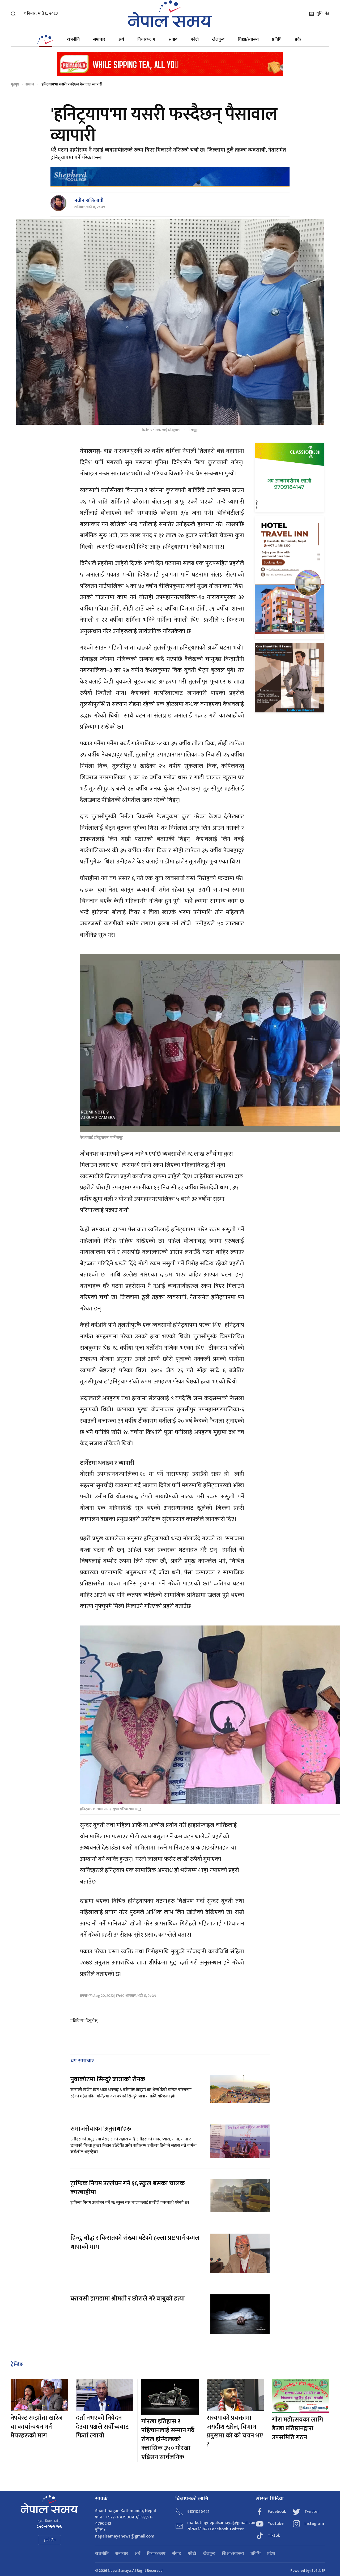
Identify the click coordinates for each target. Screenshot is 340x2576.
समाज (30, 84)
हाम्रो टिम (50, 2540)
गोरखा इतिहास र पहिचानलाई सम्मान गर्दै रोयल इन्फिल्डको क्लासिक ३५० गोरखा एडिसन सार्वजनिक (168, 2439)
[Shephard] (170, 177)
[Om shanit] (289, 678)
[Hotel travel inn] (289, 577)
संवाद (173, 39)
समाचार (99, 39)
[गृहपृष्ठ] (45, 40)
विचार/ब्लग (146, 39)
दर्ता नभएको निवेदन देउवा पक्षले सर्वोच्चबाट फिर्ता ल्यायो (102, 2427)
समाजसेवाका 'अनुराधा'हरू (101, 2129)
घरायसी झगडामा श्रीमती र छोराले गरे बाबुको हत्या (128, 2299)
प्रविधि (277, 39)
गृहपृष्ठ (15, 84)
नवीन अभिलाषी (89, 201)
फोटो (195, 39)
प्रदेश (299, 39)
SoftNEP (318, 2571)
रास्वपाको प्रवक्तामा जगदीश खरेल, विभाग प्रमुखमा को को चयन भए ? (235, 2431)
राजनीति (73, 39)
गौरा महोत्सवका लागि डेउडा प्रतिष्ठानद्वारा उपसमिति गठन (297, 2429)
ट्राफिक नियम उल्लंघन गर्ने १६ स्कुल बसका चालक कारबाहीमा (128, 2188)
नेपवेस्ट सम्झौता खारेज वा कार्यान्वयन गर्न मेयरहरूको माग (37, 2427)
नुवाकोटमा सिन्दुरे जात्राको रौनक (108, 2079)
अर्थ (121, 39)
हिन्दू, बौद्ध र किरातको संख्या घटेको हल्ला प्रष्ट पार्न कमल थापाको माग (135, 2242)
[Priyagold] (170, 64)
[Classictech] (289, 477)
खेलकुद (218, 39)
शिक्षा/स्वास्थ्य (248, 39)
